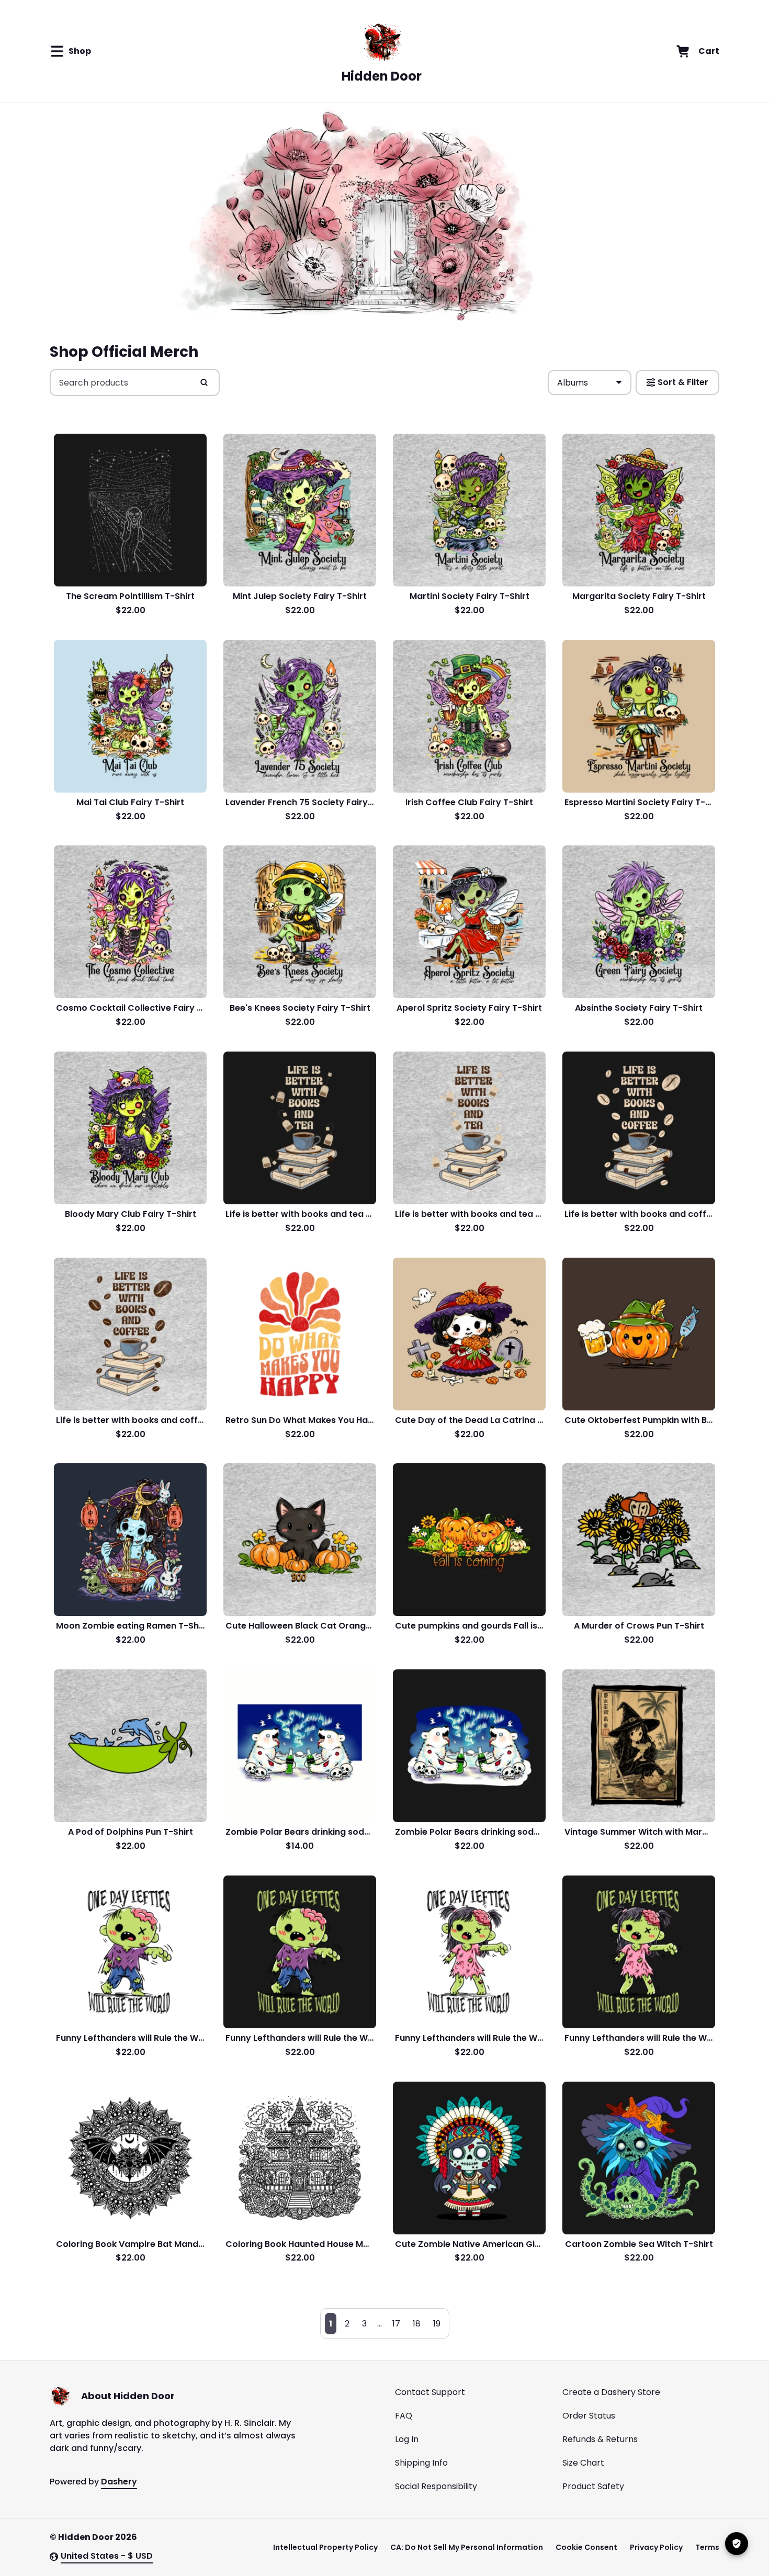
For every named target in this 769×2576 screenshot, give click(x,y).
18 (417, 2324)
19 (437, 2324)
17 (396, 2324)
